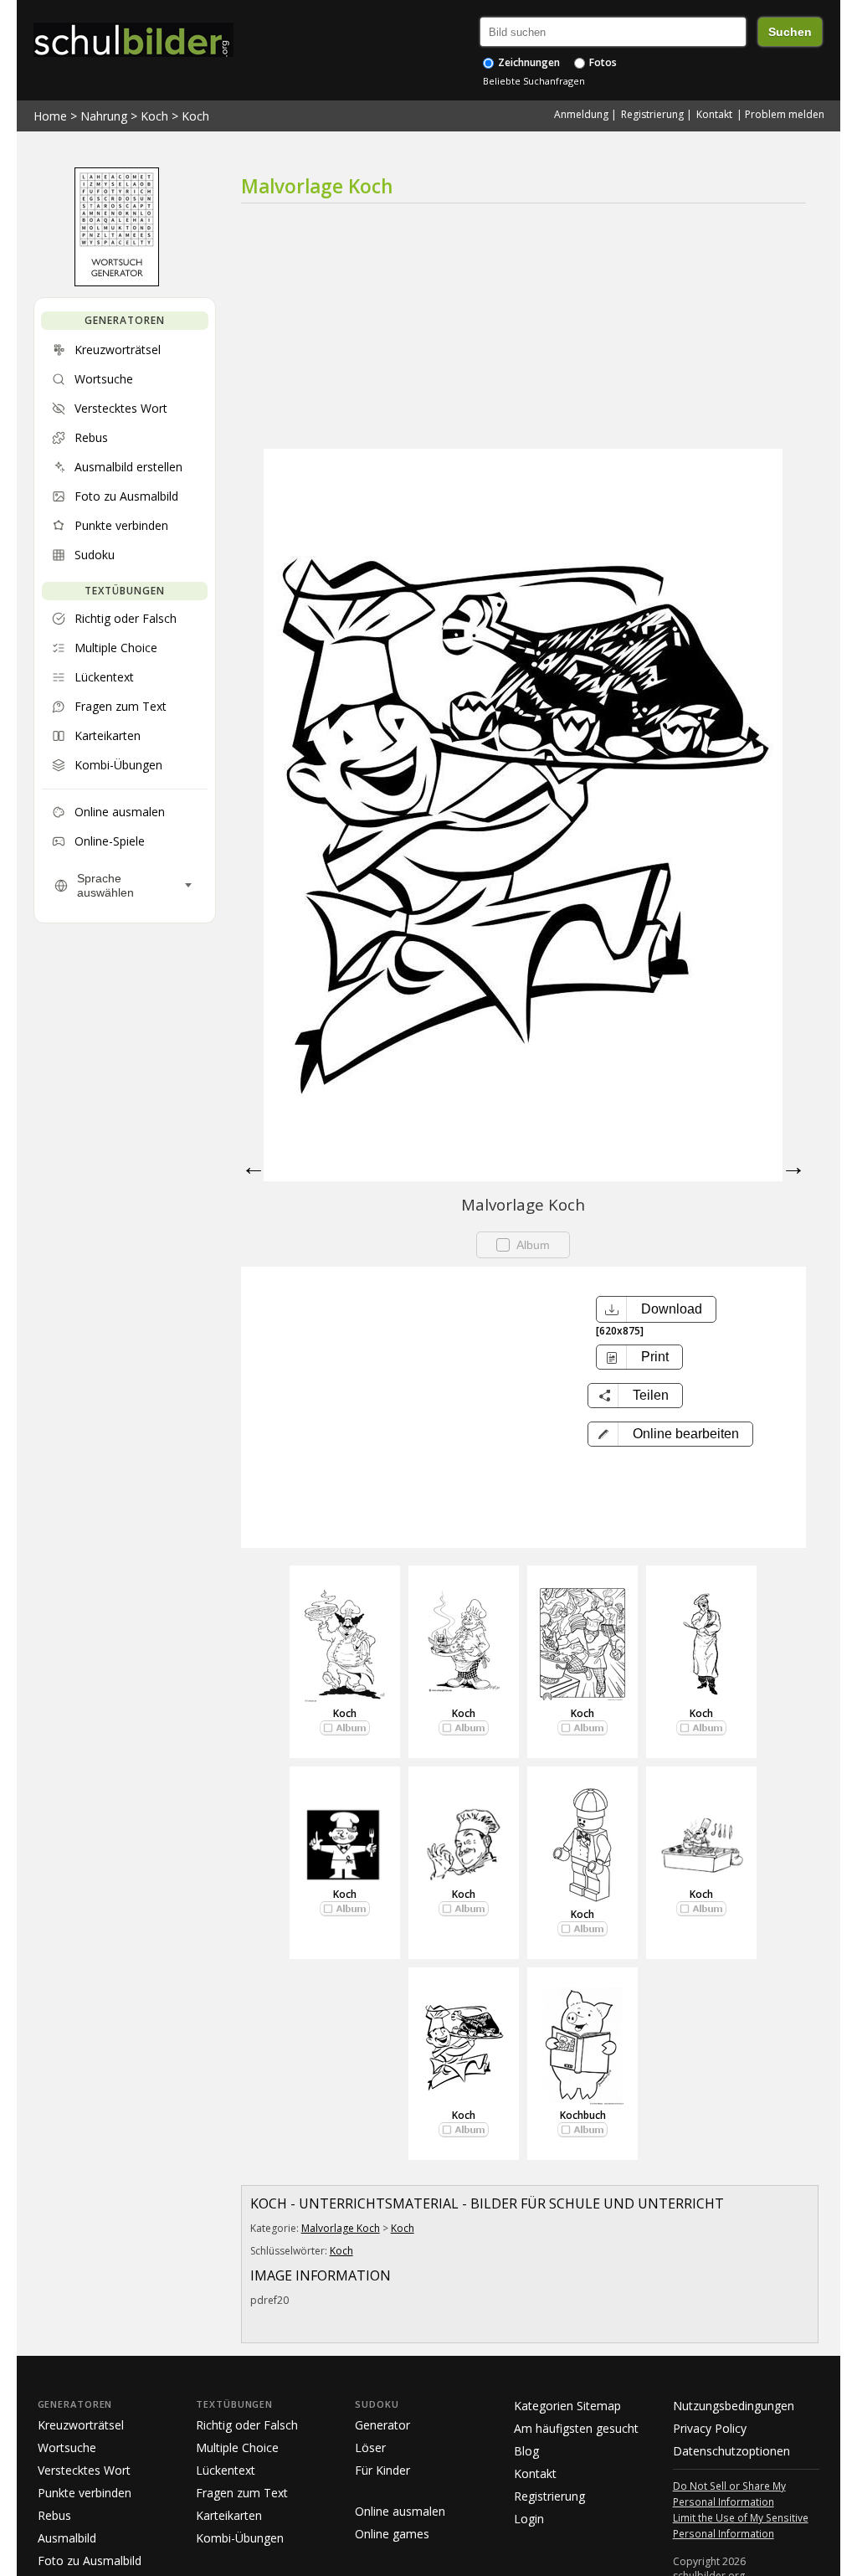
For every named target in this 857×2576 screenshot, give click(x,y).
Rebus (54, 2515)
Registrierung (652, 114)
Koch (154, 116)
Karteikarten (229, 2515)
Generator (382, 2425)
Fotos (602, 62)
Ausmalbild (67, 2538)
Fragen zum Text (242, 2493)
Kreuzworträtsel (81, 2425)
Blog (526, 2451)
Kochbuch (583, 2115)
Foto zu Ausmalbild (90, 2561)
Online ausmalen (400, 2511)
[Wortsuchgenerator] (117, 282)
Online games (392, 2534)
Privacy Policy (710, 2428)
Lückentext (226, 2470)
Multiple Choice (237, 2447)
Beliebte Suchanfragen (534, 81)
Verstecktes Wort (84, 2470)
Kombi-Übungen (240, 2538)
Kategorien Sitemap (567, 2406)
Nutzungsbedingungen (734, 2406)
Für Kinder (382, 2470)
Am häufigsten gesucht (576, 2428)
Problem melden (785, 114)
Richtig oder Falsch (247, 2425)
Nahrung (104, 116)
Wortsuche (67, 2447)
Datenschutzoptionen (731, 2451)
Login (529, 2519)
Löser (370, 2447)
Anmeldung (581, 114)
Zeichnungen (528, 62)
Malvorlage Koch (341, 2228)
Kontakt (714, 114)
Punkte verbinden (85, 2493)
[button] (670, 1434)
